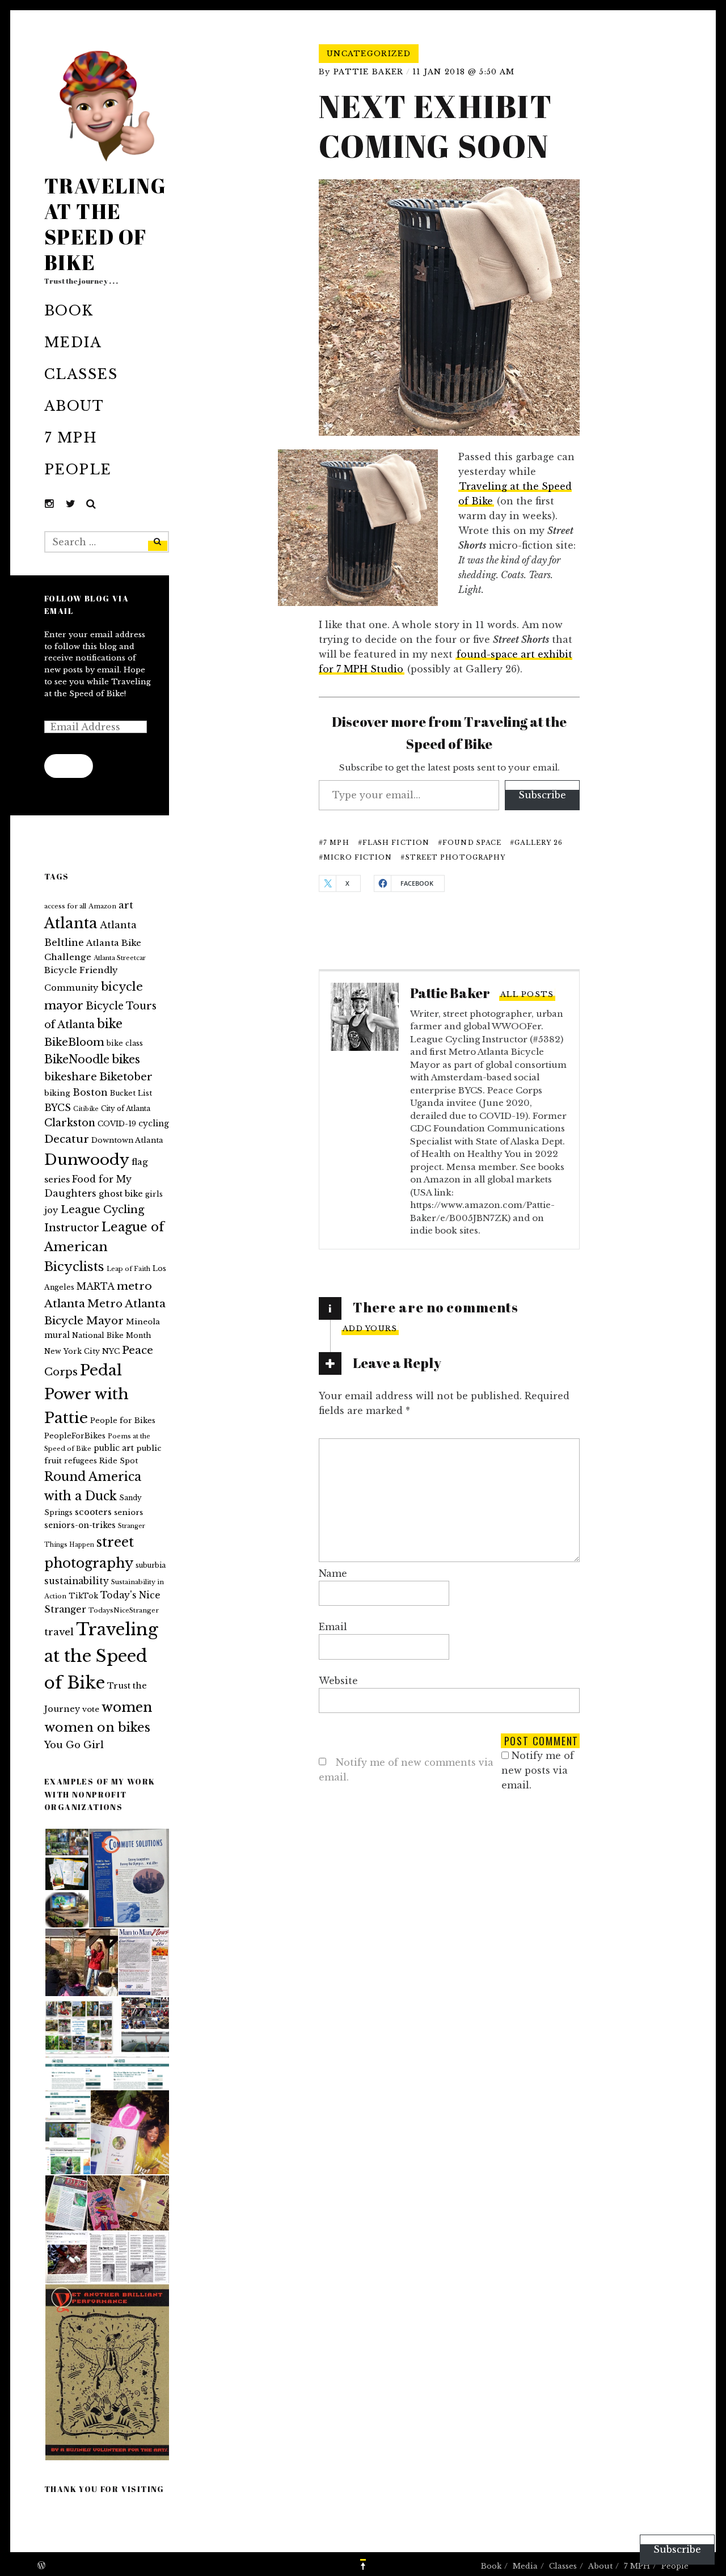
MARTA (96, 1286)
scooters (93, 1512)
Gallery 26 (539, 843)
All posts (527, 994)
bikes (126, 1059)
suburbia (151, 1565)
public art (114, 1448)
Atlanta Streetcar (120, 958)
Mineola (143, 1322)
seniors (128, 1512)
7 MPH (71, 438)
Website (338, 1681)
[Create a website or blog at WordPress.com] (41, 2566)
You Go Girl (74, 1745)
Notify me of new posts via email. (538, 1770)
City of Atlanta (126, 1108)
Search (91, 504)
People (78, 470)
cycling (154, 1124)
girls (154, 1194)
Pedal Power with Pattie (86, 1394)
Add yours (370, 1329)
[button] (66, 1842)
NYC (111, 1351)
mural (57, 1335)
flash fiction (396, 843)
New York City (72, 1351)
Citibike (86, 1109)
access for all (65, 906)
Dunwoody (87, 1159)
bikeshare (71, 1077)
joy (51, 1210)
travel (59, 1632)
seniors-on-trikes (80, 1525)
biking (57, 1093)
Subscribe (542, 795)
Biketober (126, 1077)
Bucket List (131, 1093)
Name (333, 1573)
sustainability (77, 1581)
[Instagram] (50, 504)
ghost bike (121, 1194)
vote (91, 1709)
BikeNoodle (77, 1059)
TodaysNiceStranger (124, 1610)
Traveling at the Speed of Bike (105, 224)
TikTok (83, 1596)
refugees (81, 1461)
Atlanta (71, 923)
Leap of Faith (128, 1269)
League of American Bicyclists (104, 1247)
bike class (125, 1043)
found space (472, 843)
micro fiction (358, 857)
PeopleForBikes (75, 1436)
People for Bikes (123, 1420)
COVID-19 (117, 1124)
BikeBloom (74, 1042)
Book (69, 311)
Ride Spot (119, 1461)
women (127, 1707)
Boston (90, 1092)
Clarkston (70, 1123)
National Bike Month (111, 1335)
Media (73, 342)
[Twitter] (71, 504)
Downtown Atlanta (127, 1140)
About (74, 406)
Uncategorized (369, 54)
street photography (455, 857)
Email (333, 1627)
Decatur (67, 1139)
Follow (68, 766)
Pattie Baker (369, 72)
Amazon (102, 906)
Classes (81, 374)
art (126, 905)
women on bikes (97, 1727)
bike (110, 1024)
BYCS (58, 1108)
